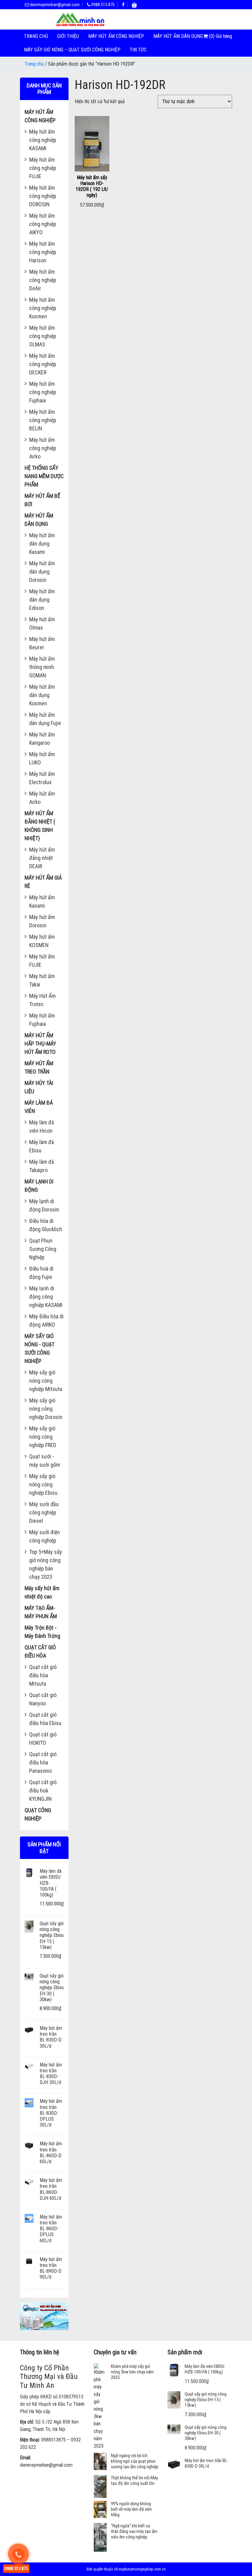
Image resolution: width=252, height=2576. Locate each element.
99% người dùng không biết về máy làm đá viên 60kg (131, 2509)
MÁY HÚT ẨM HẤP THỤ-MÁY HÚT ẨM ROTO (40, 1044)
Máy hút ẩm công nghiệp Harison (43, 252)
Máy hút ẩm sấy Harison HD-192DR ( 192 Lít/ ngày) (92, 186)
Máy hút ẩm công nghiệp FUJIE (43, 168)
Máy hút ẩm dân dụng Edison (42, 600)
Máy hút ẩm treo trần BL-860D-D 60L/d (51, 2153)
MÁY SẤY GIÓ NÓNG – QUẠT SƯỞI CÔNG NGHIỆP (72, 50)
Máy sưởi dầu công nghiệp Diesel (44, 1512)
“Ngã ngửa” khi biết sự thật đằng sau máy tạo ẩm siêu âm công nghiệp (134, 2531)
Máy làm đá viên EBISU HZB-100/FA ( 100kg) (205, 2369)
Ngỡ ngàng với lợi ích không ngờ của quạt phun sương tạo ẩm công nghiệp (135, 2461)
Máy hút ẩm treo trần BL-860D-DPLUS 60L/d (51, 2229)
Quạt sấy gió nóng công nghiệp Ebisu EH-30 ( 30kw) (52, 1988)
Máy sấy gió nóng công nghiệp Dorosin (46, 1409)
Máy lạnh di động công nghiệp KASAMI (46, 1297)
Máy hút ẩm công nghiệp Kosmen (43, 308)
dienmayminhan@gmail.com (54, 5)
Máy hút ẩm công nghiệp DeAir (43, 280)
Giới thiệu (68, 36)
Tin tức (138, 50)
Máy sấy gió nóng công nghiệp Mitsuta (46, 1381)
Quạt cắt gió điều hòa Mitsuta (43, 1675)
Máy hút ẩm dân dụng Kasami (42, 544)
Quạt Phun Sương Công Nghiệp (43, 1249)
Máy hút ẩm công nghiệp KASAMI (43, 140)
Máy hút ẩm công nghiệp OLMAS (43, 336)
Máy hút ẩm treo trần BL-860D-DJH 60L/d (51, 2189)
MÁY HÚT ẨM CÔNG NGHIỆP (116, 36)
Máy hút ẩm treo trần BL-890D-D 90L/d (51, 2268)
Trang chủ (36, 36)
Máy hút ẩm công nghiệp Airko (43, 448)
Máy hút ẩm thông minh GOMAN (42, 667)
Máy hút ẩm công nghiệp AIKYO (43, 224)
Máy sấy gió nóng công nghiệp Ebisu (43, 1484)
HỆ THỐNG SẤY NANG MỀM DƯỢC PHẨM (44, 476)
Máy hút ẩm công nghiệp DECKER (43, 364)
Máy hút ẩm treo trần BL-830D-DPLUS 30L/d (51, 2113)
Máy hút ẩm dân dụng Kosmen (42, 695)
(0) (212, 36)
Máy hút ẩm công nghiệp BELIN (43, 420)
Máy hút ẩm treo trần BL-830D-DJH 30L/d (51, 2074)
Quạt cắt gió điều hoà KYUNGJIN (43, 1790)
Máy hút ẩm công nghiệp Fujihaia (43, 392)
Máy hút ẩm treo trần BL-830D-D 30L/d (51, 2037)
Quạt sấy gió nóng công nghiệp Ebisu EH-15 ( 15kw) (52, 1935)
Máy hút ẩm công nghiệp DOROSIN (43, 196)
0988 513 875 (102, 5)
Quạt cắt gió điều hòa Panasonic (43, 1762)
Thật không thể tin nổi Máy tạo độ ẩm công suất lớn (134, 2481)
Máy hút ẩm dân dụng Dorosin (42, 572)
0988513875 (53, 2440)
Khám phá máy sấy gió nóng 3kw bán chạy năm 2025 (132, 2372)
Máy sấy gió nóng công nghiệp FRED (43, 1437)
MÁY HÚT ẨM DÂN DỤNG (178, 36)
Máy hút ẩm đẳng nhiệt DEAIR (42, 858)
